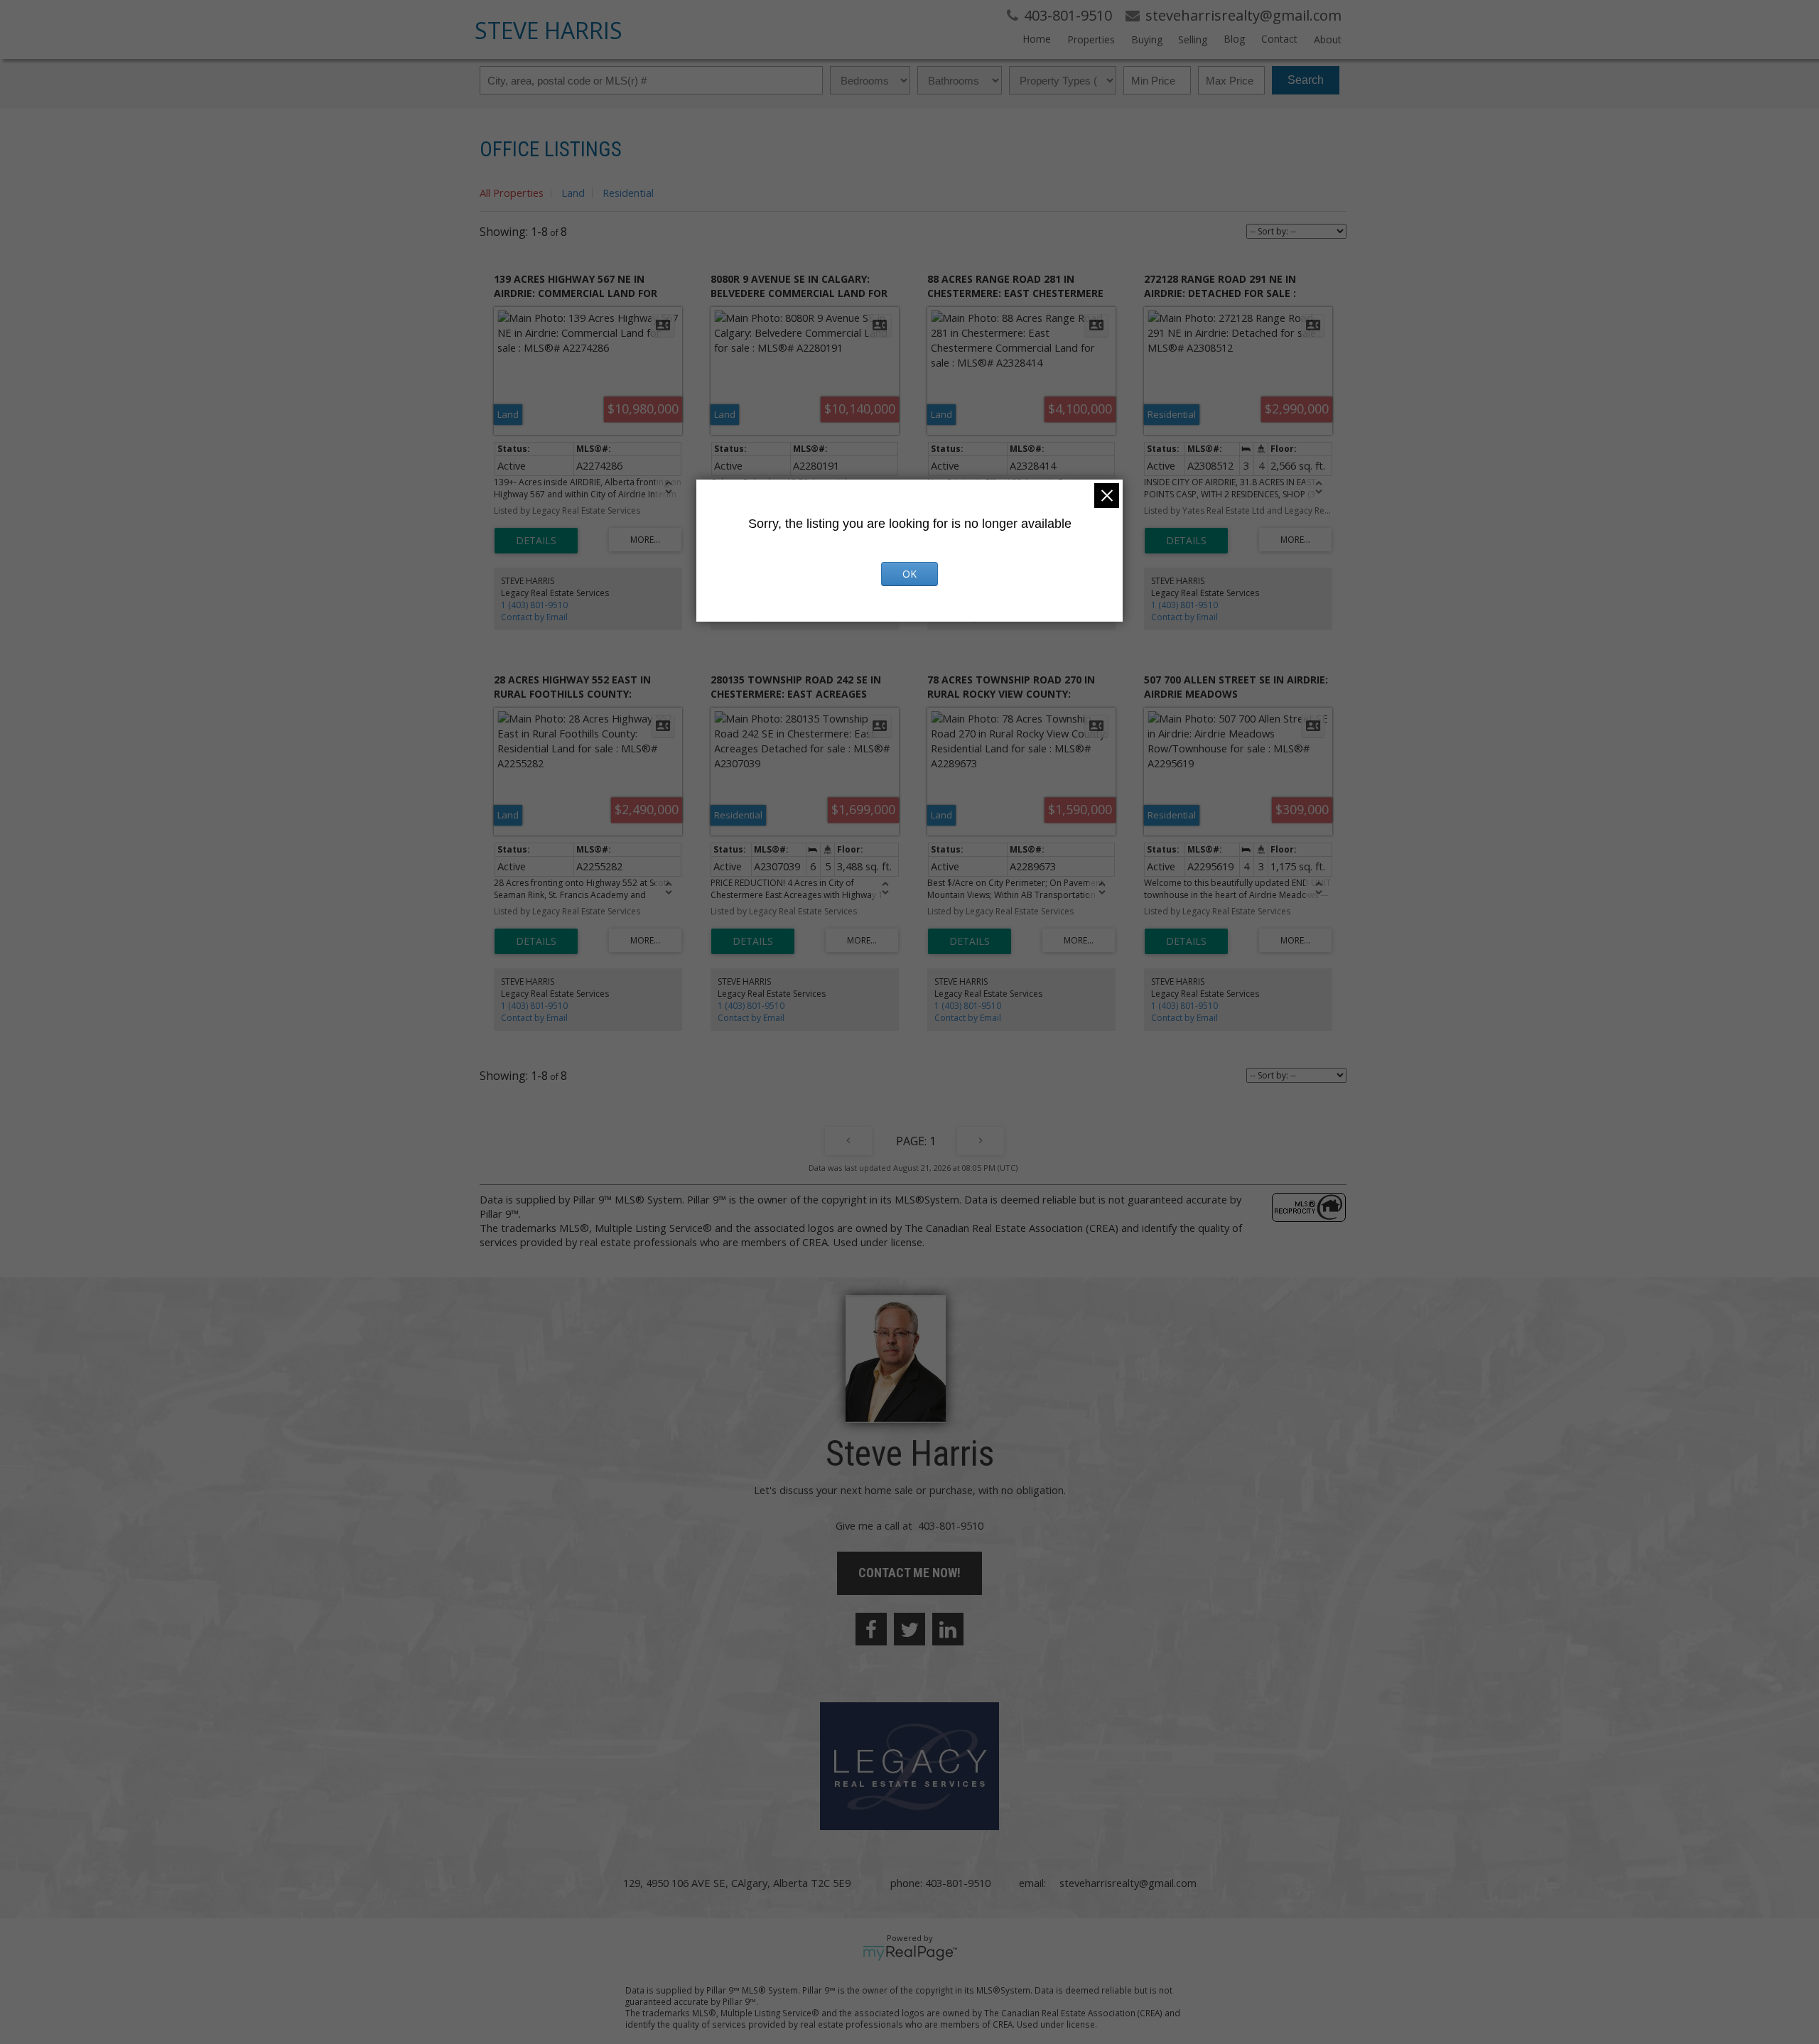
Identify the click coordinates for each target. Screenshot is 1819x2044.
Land (573, 193)
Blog (1234, 39)
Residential (628, 193)
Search (1306, 80)
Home (1037, 39)
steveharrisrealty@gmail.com (1128, 1883)
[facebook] (871, 1629)
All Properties (512, 193)
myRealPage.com (910, 1953)
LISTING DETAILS (536, 541)
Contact (1279, 39)
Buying (1147, 39)
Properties (1091, 39)
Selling (1193, 39)
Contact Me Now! (909, 1573)
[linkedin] (948, 1629)
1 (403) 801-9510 (534, 605)
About (1328, 39)
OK (909, 574)
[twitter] (909, 1629)
